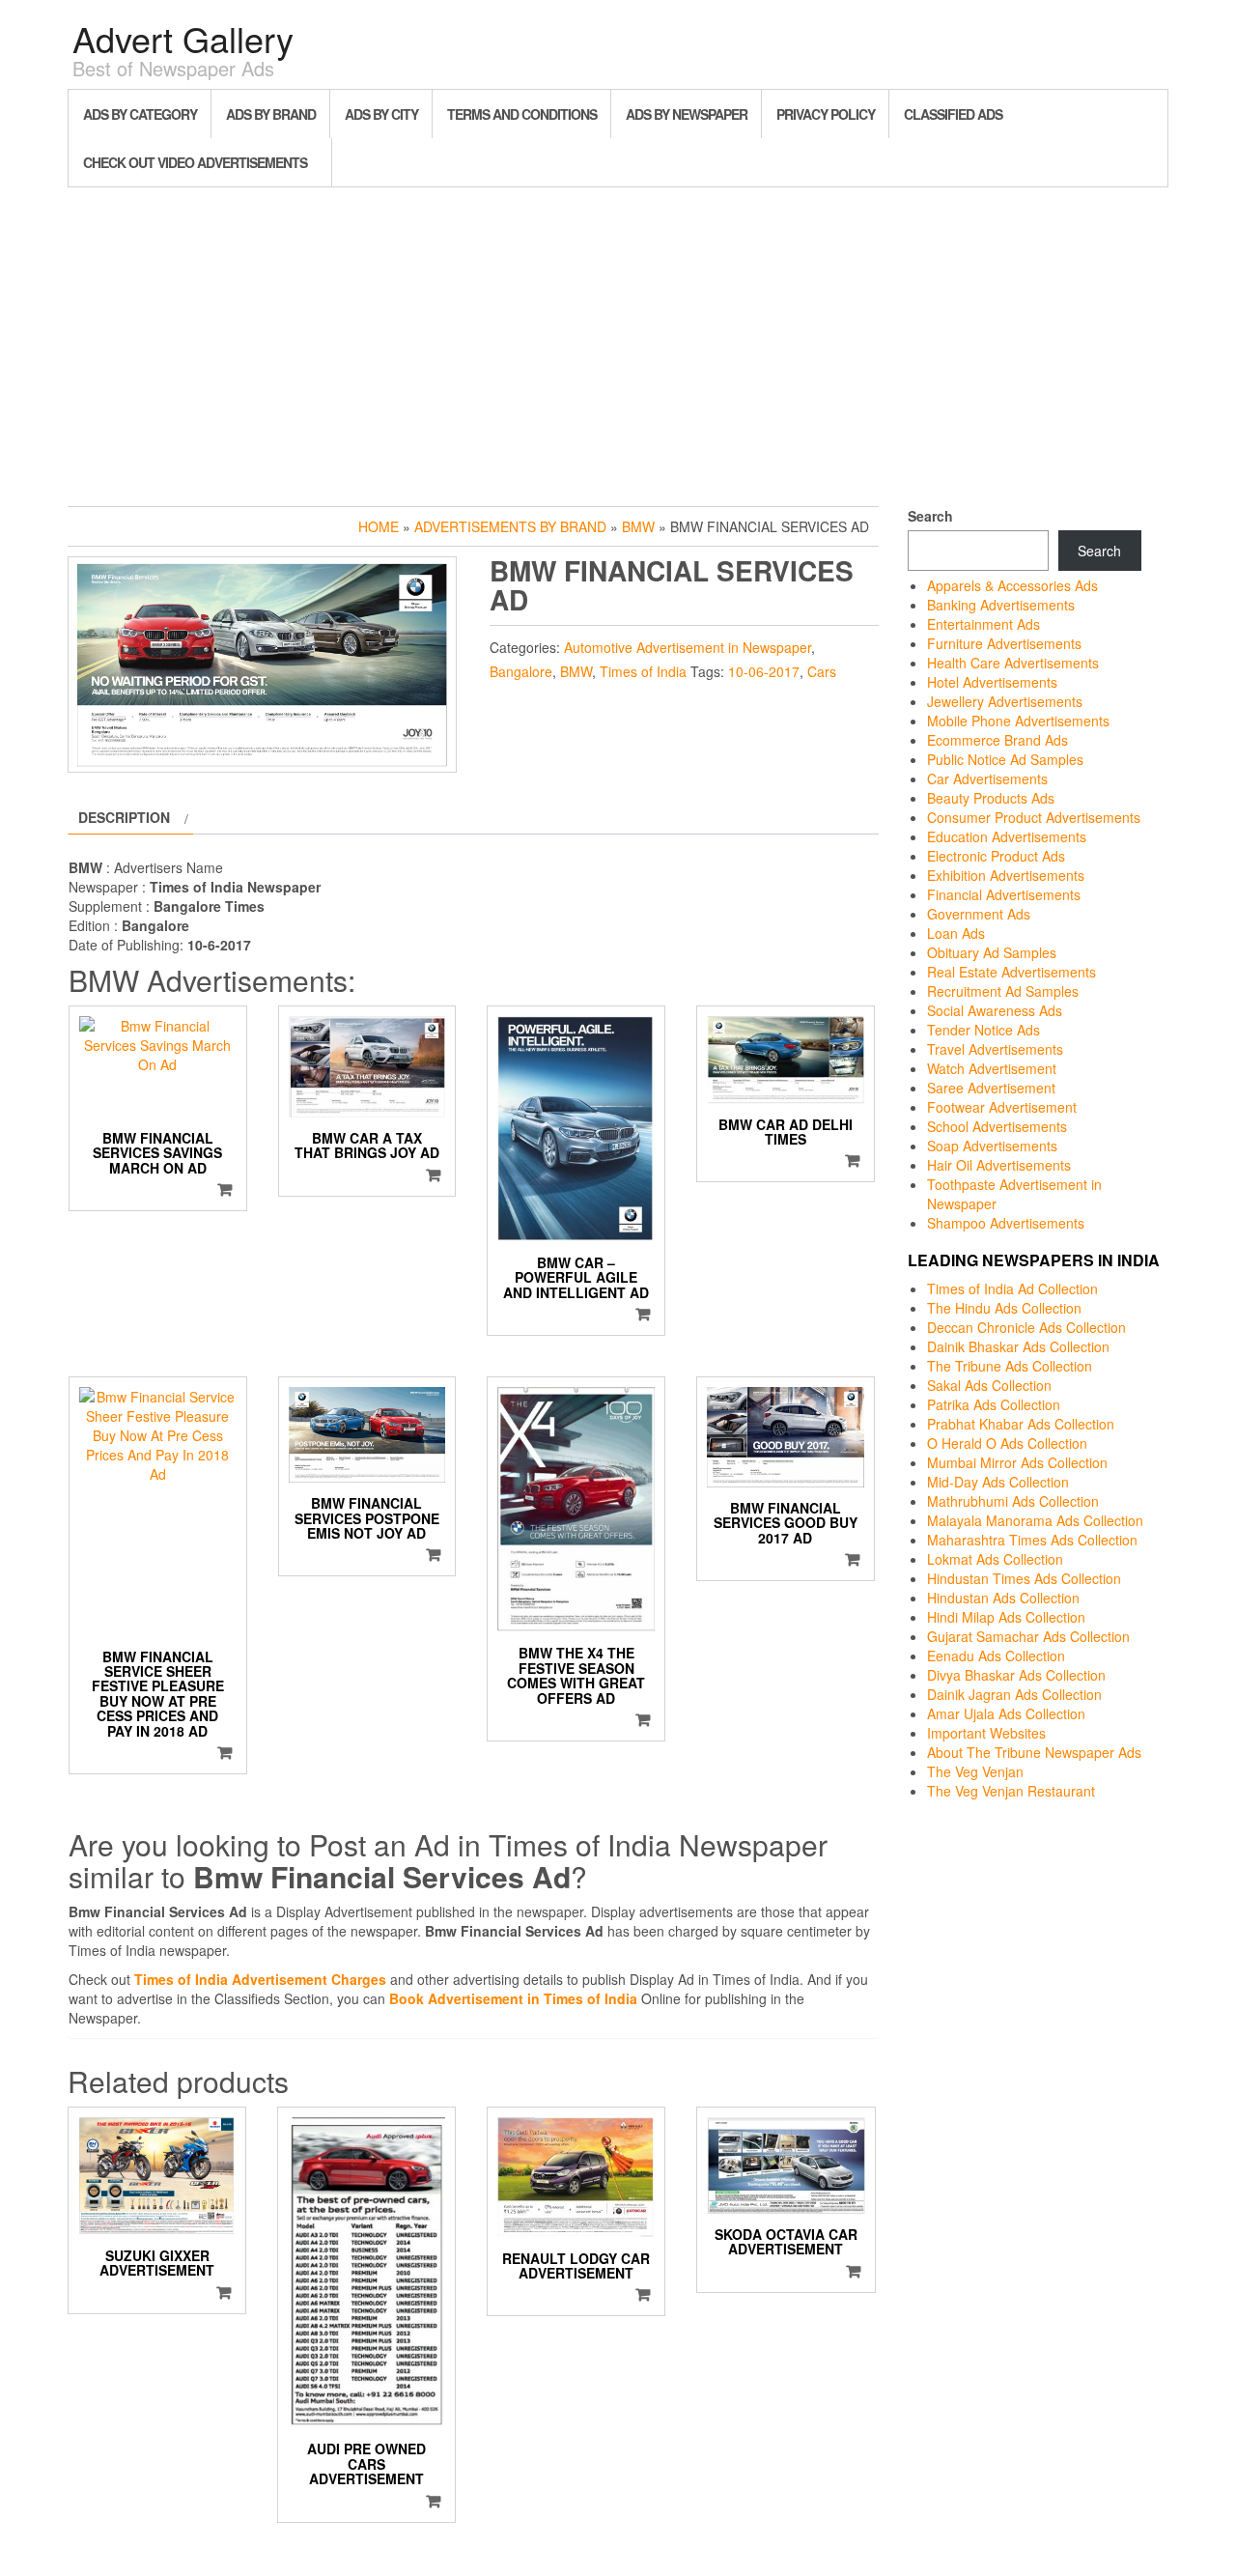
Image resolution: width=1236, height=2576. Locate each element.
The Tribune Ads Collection (1010, 1366)
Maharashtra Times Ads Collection (1032, 1540)
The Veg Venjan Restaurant (1011, 1791)
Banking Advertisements (1001, 605)
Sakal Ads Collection (989, 1385)
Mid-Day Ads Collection (998, 1482)
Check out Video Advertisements (195, 162)
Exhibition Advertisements (1006, 875)
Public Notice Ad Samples (1005, 759)
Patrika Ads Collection (994, 1404)
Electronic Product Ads (996, 856)
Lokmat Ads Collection (995, 1559)
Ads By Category (140, 114)
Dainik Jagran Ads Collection (1014, 1694)
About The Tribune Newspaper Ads (1034, 1752)
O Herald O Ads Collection (1007, 1443)
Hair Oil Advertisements (999, 1165)
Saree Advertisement (991, 1088)
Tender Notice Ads (983, 1030)
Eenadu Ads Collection (996, 1656)
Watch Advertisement (992, 1068)
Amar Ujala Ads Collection (1006, 1713)
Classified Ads (953, 114)
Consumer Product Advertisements (1034, 817)
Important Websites (986, 1733)
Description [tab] (124, 817)
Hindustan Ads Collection (1003, 1598)
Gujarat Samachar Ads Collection (1028, 1636)
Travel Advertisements (995, 1049)
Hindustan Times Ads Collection (1024, 1578)
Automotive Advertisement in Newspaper (688, 647)
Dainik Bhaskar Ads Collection (1018, 1346)
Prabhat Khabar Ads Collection (1021, 1424)
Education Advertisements (1007, 836)
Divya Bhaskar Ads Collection (1016, 1675)
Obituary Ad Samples (992, 952)
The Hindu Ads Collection (1004, 1308)
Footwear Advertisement (1002, 1107)
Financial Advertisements (1004, 894)
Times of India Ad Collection (1012, 1288)
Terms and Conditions (522, 114)
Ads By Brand (271, 114)
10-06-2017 (764, 671)
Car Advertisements (987, 778)
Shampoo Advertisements (1006, 1223)
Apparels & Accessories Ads (1012, 585)
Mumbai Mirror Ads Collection (1017, 1462)
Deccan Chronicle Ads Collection (1026, 1327)
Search (930, 516)
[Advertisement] (618, 342)
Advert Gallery (183, 38)
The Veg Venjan (975, 1771)
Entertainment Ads (983, 624)
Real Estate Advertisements (1011, 972)
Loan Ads (956, 933)
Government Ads (979, 914)
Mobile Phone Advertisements (1018, 721)
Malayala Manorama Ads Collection (1035, 1520)
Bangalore (521, 671)
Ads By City (381, 114)
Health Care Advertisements (1013, 663)
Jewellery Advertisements (1005, 701)
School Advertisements (997, 1126)
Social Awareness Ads (995, 1010)
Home (379, 526)
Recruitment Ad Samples (1003, 991)
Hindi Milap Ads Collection (1006, 1617)
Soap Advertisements (992, 1146)
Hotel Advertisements (992, 682)
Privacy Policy (826, 114)
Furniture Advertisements (1004, 643)
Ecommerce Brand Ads (997, 740)
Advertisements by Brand (510, 526)
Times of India (643, 671)
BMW (638, 526)
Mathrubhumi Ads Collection (1013, 1501)
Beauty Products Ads (991, 798)
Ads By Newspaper (687, 114)
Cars (822, 671)
